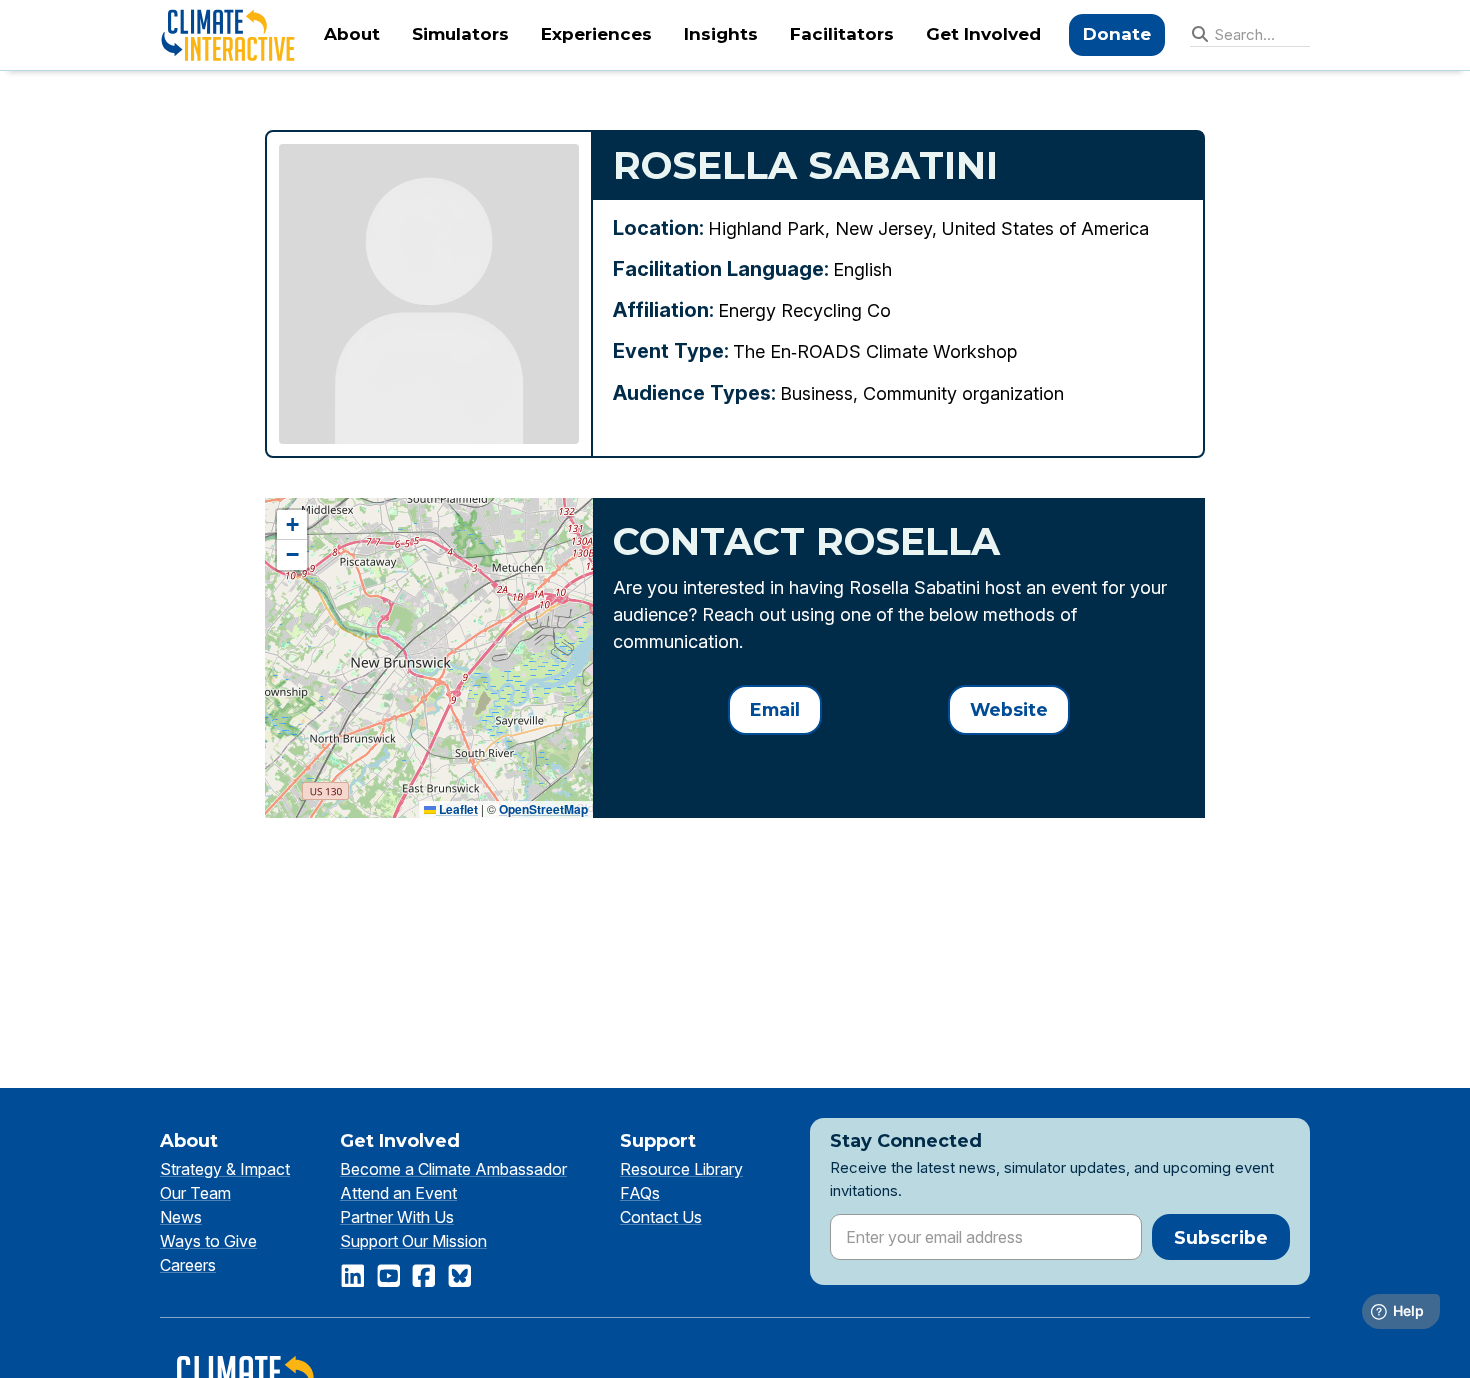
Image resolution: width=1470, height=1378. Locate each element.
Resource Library (681, 1169)
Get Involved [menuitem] (983, 34)
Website (1009, 709)
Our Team (195, 1193)
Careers (188, 1265)
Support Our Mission (413, 1241)
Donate (1117, 34)
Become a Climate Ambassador (453, 1169)
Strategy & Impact (225, 1169)
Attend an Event (398, 1193)
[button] (292, 525)
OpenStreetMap (543, 809)
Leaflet (457, 809)
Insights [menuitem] (721, 34)
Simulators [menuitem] (460, 34)
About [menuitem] (352, 34)
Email (775, 709)
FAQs (640, 1193)
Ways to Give (208, 1241)
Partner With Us (397, 1217)
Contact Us (661, 1217)
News (181, 1217)
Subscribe (1221, 1237)
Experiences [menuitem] (596, 34)
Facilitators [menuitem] (842, 34)
